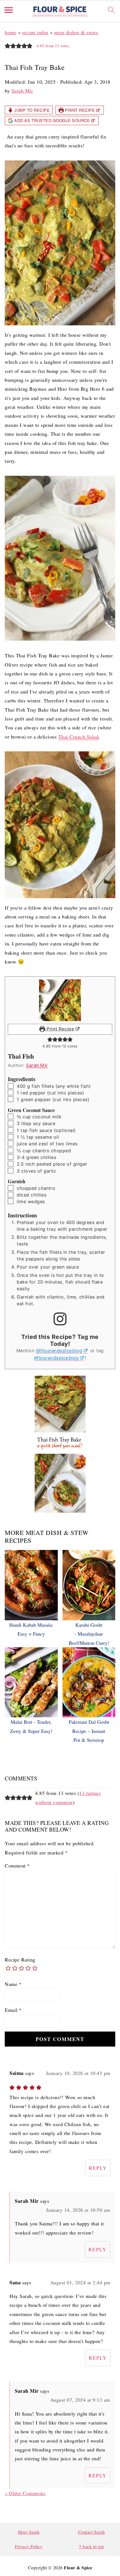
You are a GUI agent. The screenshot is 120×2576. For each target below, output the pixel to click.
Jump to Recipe (32, 110)
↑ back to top (91, 2546)
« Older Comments (25, 2493)
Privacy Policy (29, 2546)
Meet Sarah (29, 2532)
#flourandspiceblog (56, 1358)
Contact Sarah (92, 2532)
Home (11, 32)
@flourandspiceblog (59, 1351)
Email (13, 2010)
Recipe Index (35, 32)
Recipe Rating (20, 1960)
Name (13, 1984)
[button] (8, 45)
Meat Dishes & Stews (76, 32)
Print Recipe (80, 110)
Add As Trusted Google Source (52, 120)
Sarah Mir (37, 1065)
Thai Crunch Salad (79, 737)
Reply (98, 2168)
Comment (17, 1866)
